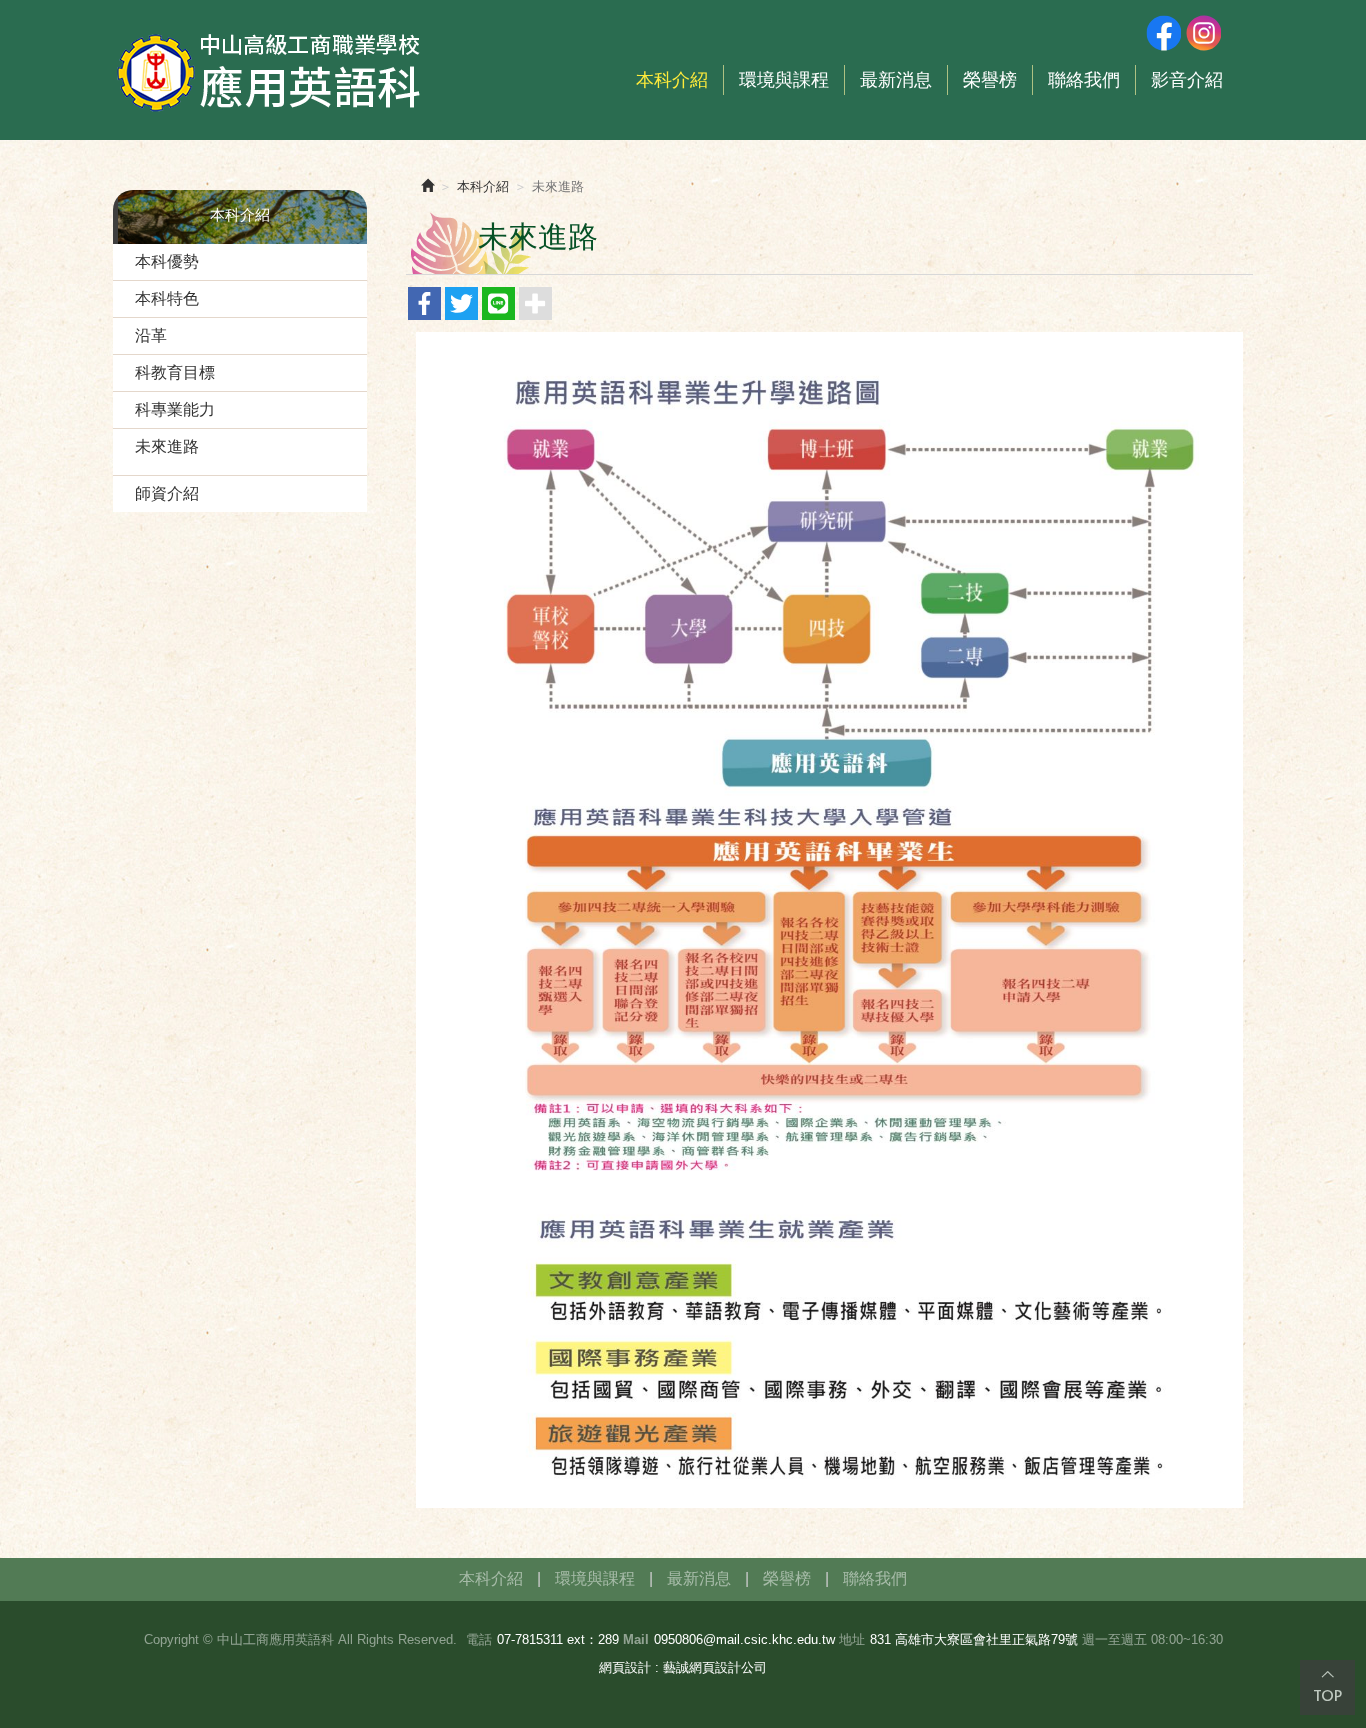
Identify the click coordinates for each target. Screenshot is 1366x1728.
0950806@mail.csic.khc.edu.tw (744, 1639)
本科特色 (167, 298)
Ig (1203, 33)
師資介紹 (167, 493)
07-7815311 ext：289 (558, 1639)
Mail (636, 1639)
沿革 (151, 335)
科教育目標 (175, 372)
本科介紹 (483, 186)
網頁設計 (625, 1667)
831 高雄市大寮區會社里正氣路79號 (974, 1639)
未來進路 (167, 446)
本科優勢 (167, 261)
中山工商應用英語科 (273, 70)
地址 (852, 1639)
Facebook (1163, 33)
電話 (479, 1639)
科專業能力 (175, 409)
